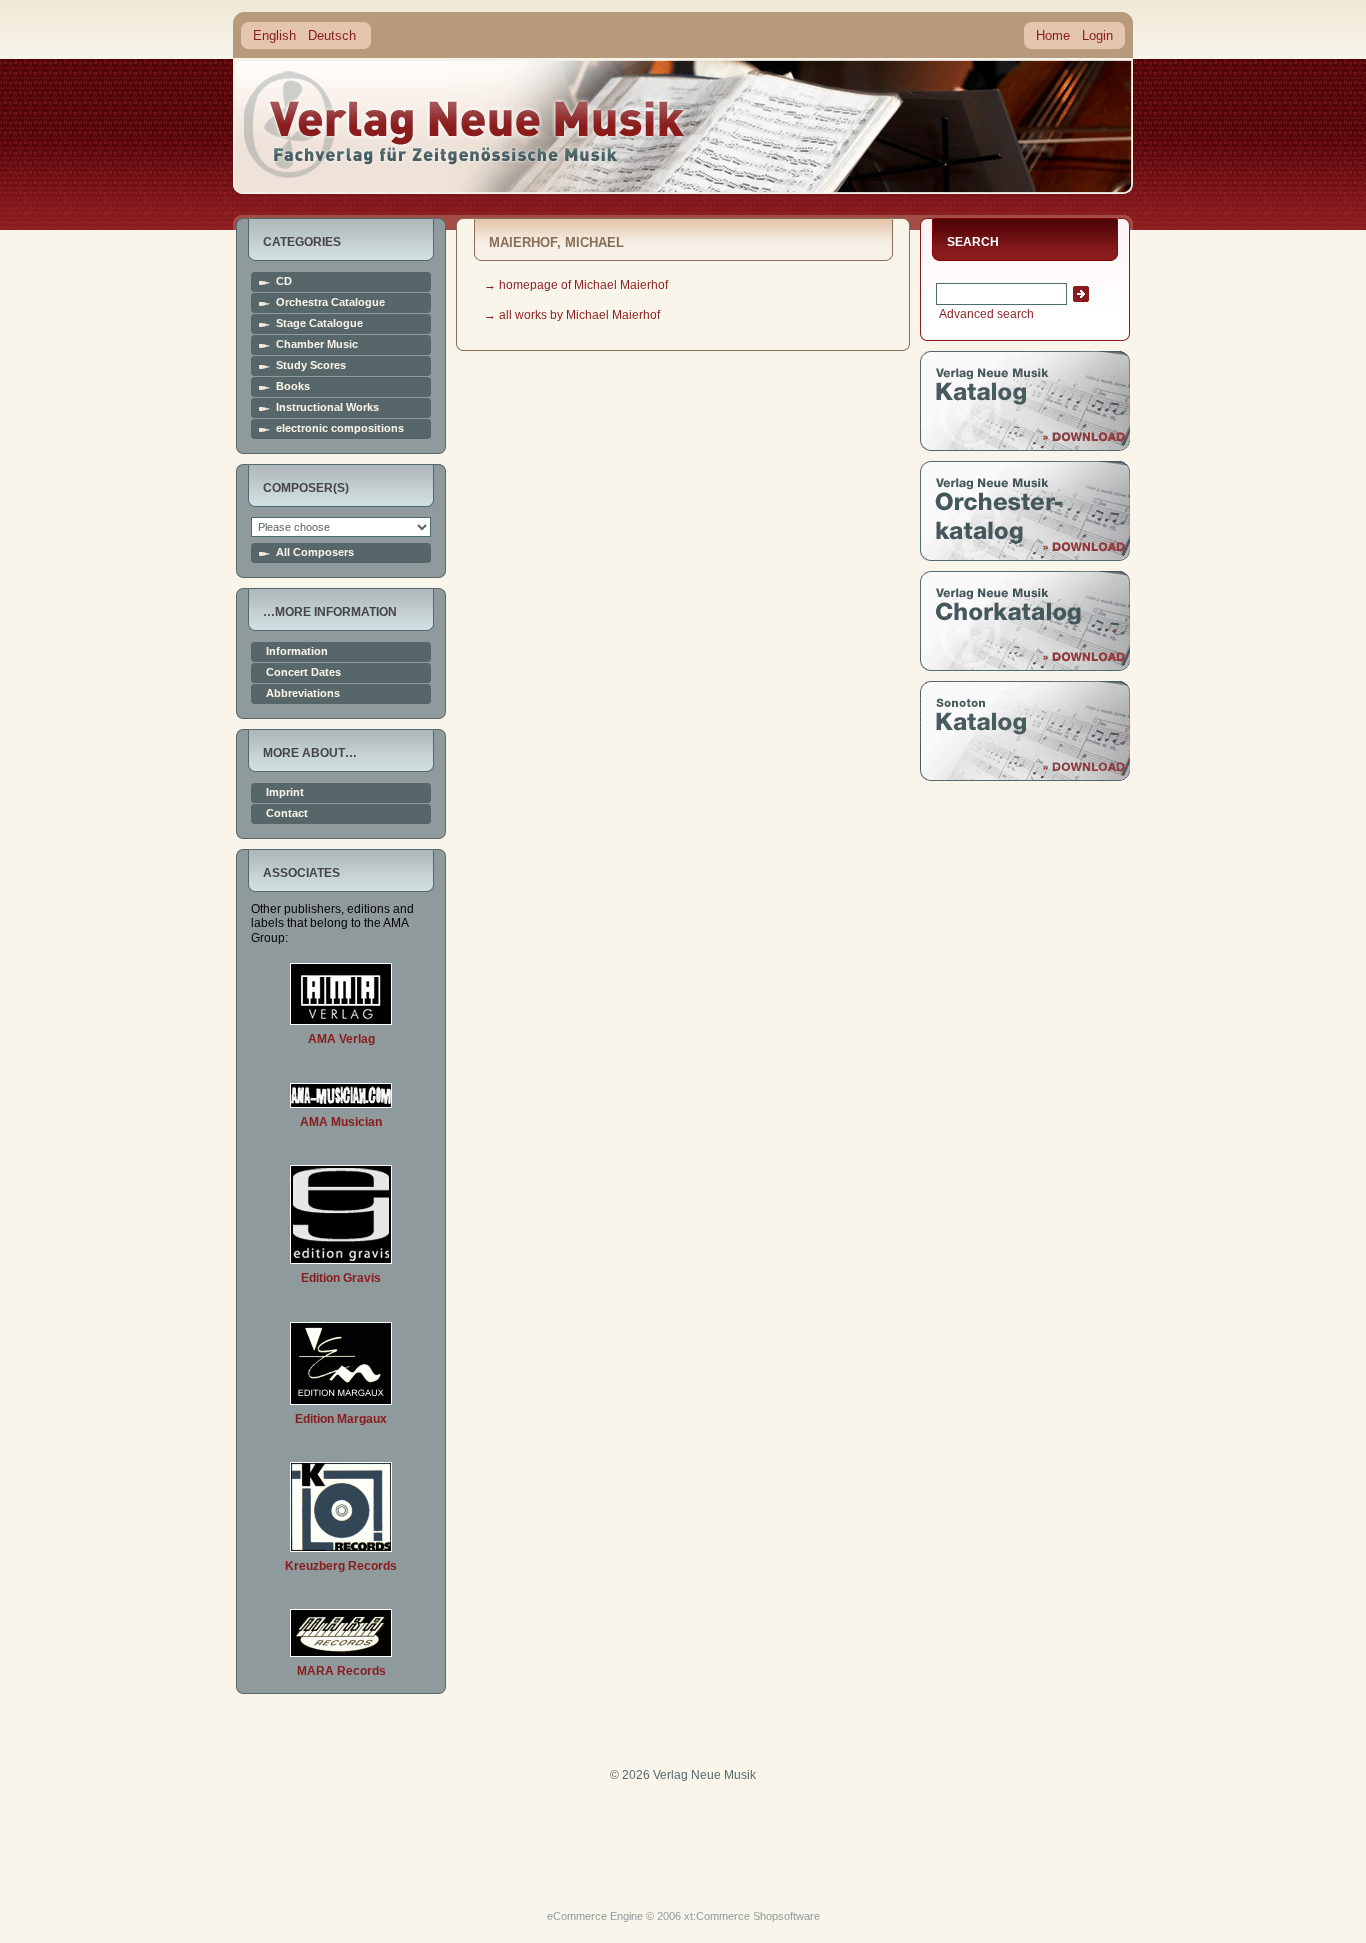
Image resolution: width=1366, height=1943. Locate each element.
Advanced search (985, 314)
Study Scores (311, 365)
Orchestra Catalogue (330, 302)
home (465, 124)
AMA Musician (341, 1122)
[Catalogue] (1025, 447)
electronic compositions (340, 428)
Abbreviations (303, 693)
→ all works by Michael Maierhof (572, 315)
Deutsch (332, 35)
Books (293, 386)
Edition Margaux (341, 1419)
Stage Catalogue (319, 323)
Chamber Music (317, 344)
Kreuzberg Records (341, 1566)
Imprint (285, 792)
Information (297, 651)
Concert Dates (303, 672)
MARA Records (341, 1671)
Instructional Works (327, 407)
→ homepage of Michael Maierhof (576, 285)
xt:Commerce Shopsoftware (752, 1916)
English (274, 35)
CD (284, 281)
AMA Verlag (341, 1039)
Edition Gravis (341, 1278)
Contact (287, 813)
